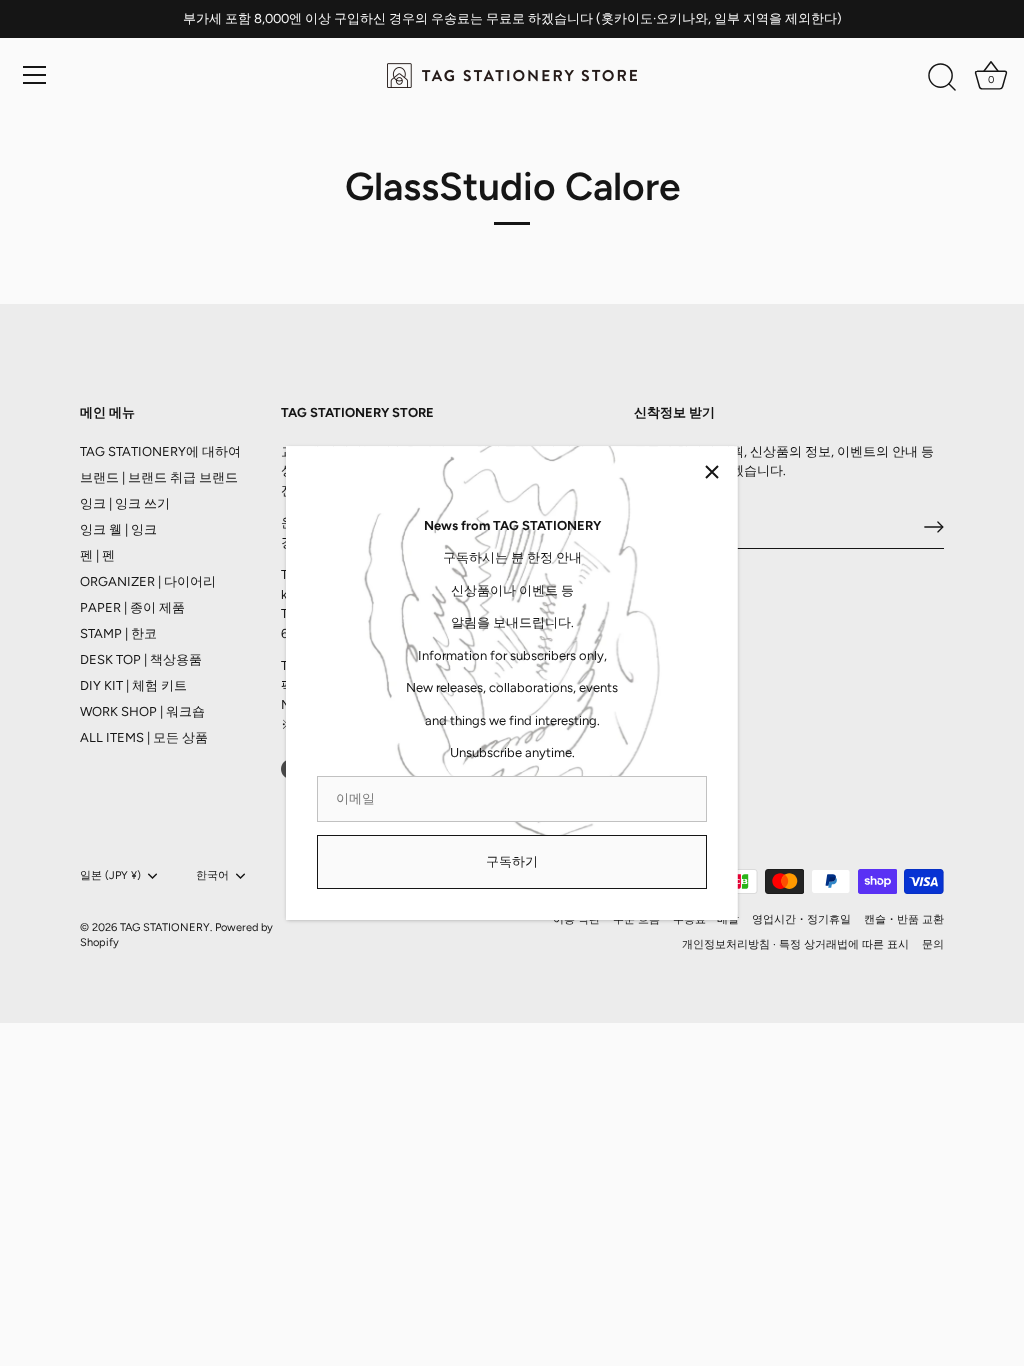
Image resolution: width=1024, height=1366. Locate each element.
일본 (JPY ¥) (110, 875)
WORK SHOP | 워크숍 (142, 711)
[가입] (934, 527)
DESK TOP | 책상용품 (141, 659)
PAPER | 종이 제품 (132, 607)
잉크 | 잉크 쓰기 (125, 503)
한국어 (212, 875)
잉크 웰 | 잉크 (118, 529)
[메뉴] (35, 75)
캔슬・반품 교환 (904, 919)
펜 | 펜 (97, 555)
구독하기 (512, 861)
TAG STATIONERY (165, 927)
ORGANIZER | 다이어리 (148, 581)
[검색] (942, 78)
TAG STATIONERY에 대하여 (160, 451)
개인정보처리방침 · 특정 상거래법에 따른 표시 (795, 944)
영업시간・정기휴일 (801, 919)
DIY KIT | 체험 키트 (133, 685)
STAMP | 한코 (118, 633)
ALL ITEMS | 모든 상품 (144, 737)
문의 (933, 944)
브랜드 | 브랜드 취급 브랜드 (159, 477)
